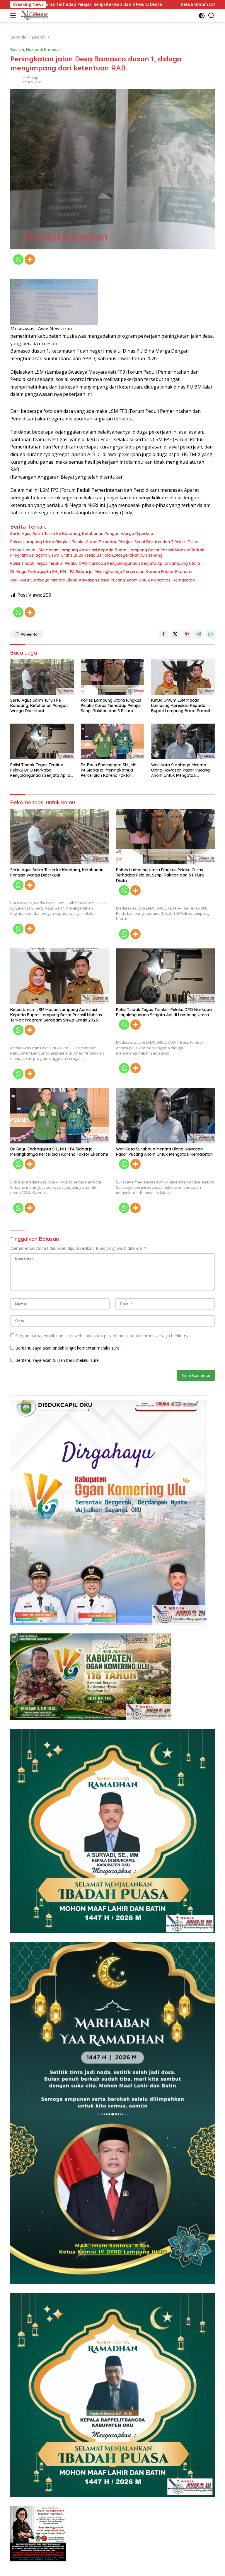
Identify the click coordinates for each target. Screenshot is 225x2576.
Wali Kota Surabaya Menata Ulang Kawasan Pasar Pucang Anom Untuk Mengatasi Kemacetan (103, 580)
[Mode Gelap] (202, 16)
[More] (30, 259)
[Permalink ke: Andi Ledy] (15, 80)
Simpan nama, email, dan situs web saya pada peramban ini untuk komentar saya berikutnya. (103, 1336)
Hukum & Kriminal (43, 49)
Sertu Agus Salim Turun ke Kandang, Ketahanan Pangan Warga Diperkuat (82, 534)
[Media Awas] (34, 15)
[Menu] (14, 15)
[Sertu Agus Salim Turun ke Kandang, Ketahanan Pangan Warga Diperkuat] (42, 677)
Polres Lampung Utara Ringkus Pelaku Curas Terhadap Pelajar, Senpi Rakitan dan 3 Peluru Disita (104, 542)
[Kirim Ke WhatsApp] (210, 634)
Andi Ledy (30, 78)
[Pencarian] (211, 16)
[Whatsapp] (18, 259)
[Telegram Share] (199, 634)
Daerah (17, 49)
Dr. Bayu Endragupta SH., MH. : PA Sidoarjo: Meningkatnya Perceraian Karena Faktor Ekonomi (101, 572)
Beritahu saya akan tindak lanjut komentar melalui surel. (68, 1348)
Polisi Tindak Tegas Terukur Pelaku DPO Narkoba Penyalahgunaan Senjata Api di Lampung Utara (105, 563)
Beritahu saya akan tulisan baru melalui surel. (58, 1360)
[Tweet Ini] (175, 634)
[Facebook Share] (163, 634)
